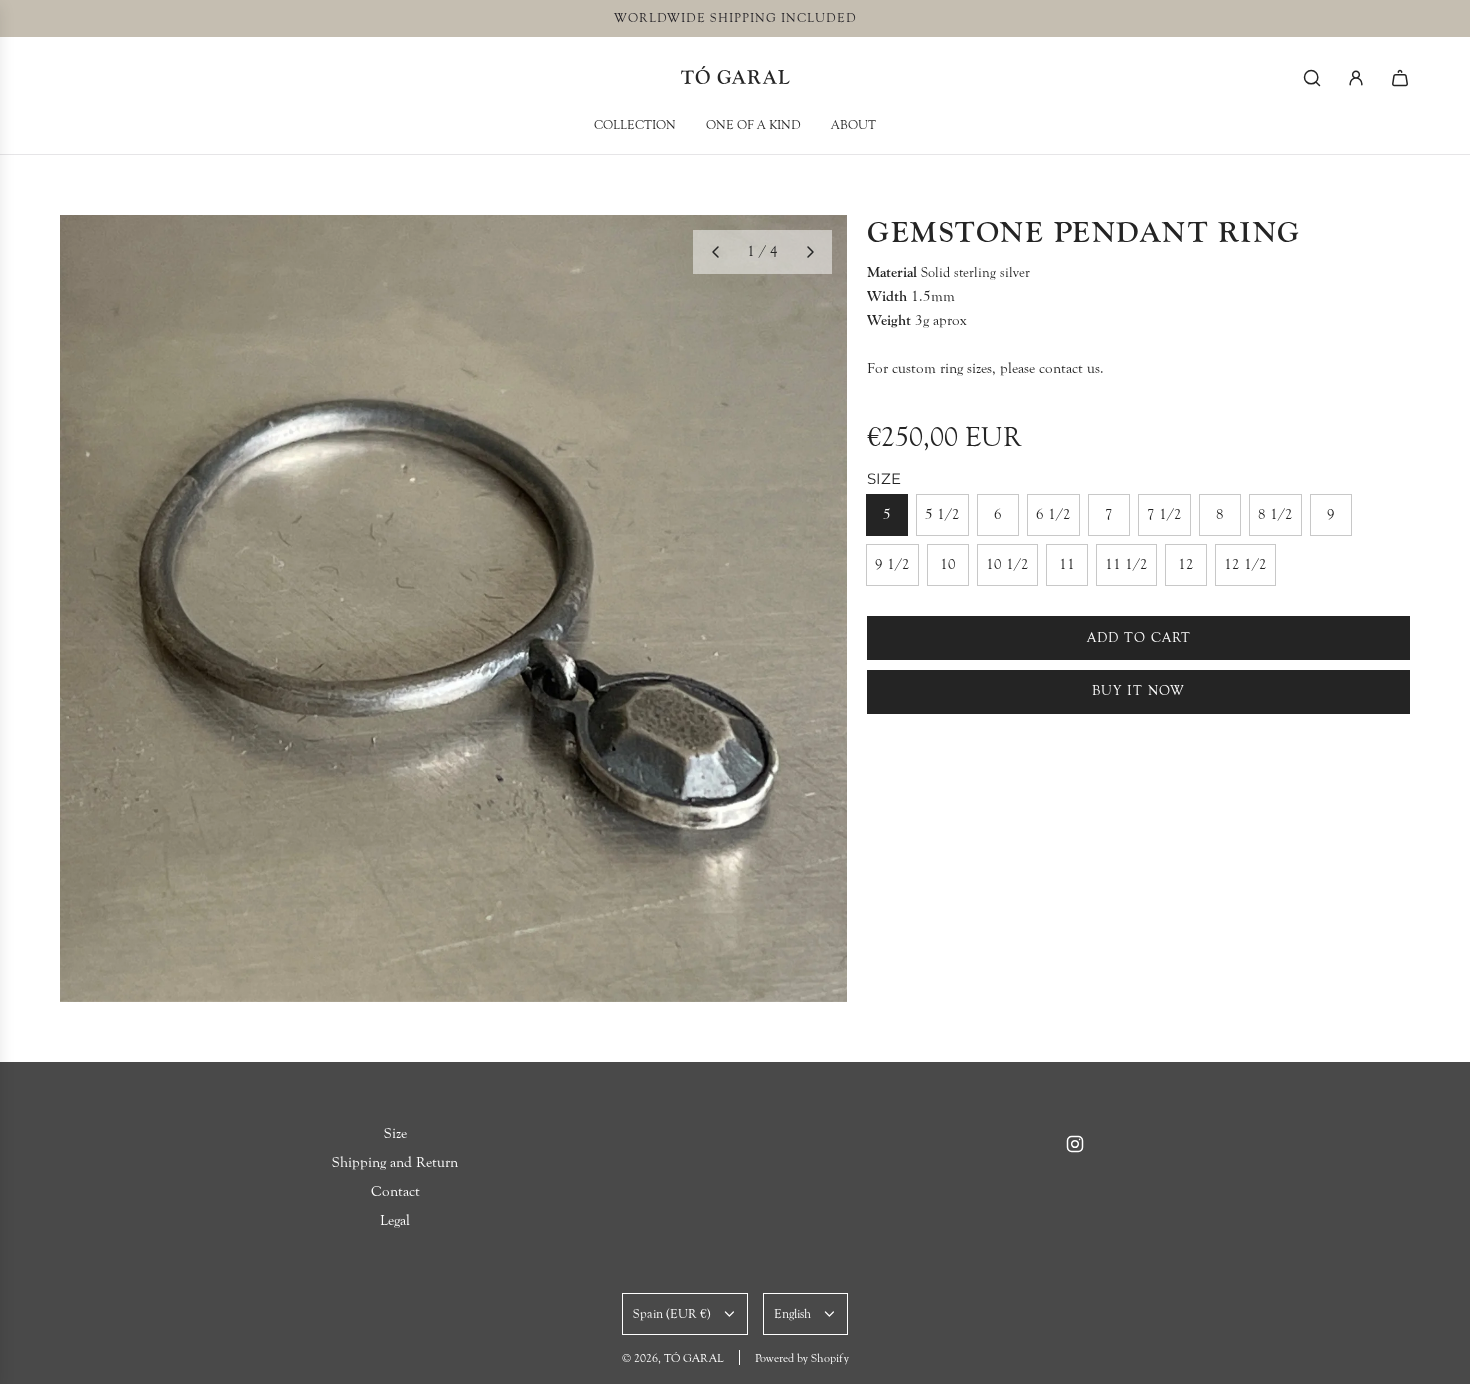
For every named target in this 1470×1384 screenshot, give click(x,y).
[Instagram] (1075, 1144)
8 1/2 (1275, 514)
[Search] (1312, 78)
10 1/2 (1007, 564)
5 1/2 (942, 514)
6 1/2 (1053, 514)
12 (1186, 564)
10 (948, 564)
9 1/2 (892, 564)
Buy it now (1138, 691)
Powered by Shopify (802, 1358)
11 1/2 (1126, 564)
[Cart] (1400, 78)
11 (1067, 564)
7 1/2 (1164, 514)
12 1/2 (1245, 564)
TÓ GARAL (735, 77)
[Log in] (1356, 78)
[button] (715, 252)
